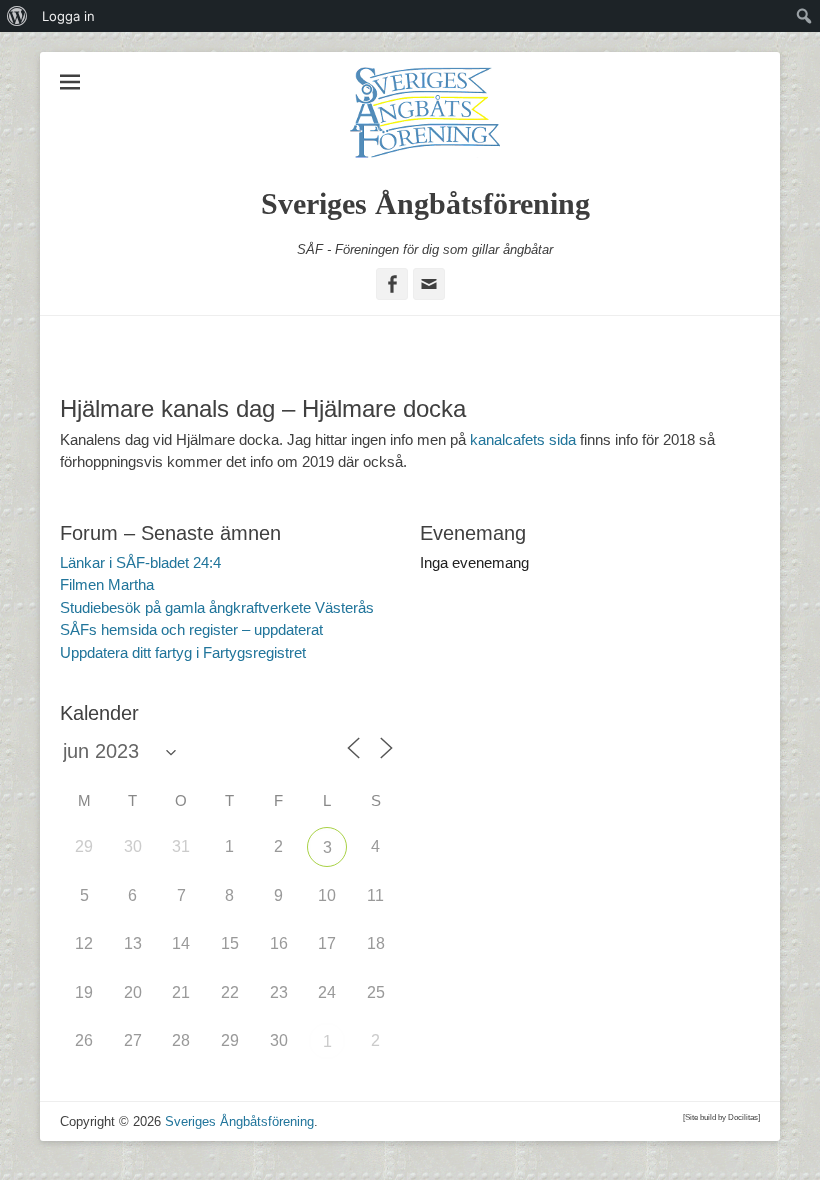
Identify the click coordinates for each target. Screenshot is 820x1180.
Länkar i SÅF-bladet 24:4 (140, 562)
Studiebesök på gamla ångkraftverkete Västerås (217, 607)
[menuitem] (17, 16)
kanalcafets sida (523, 439)
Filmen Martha (107, 584)
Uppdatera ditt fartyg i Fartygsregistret (183, 652)
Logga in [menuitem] (68, 16)
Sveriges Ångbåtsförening (425, 203)
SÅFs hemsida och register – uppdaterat (191, 629)
